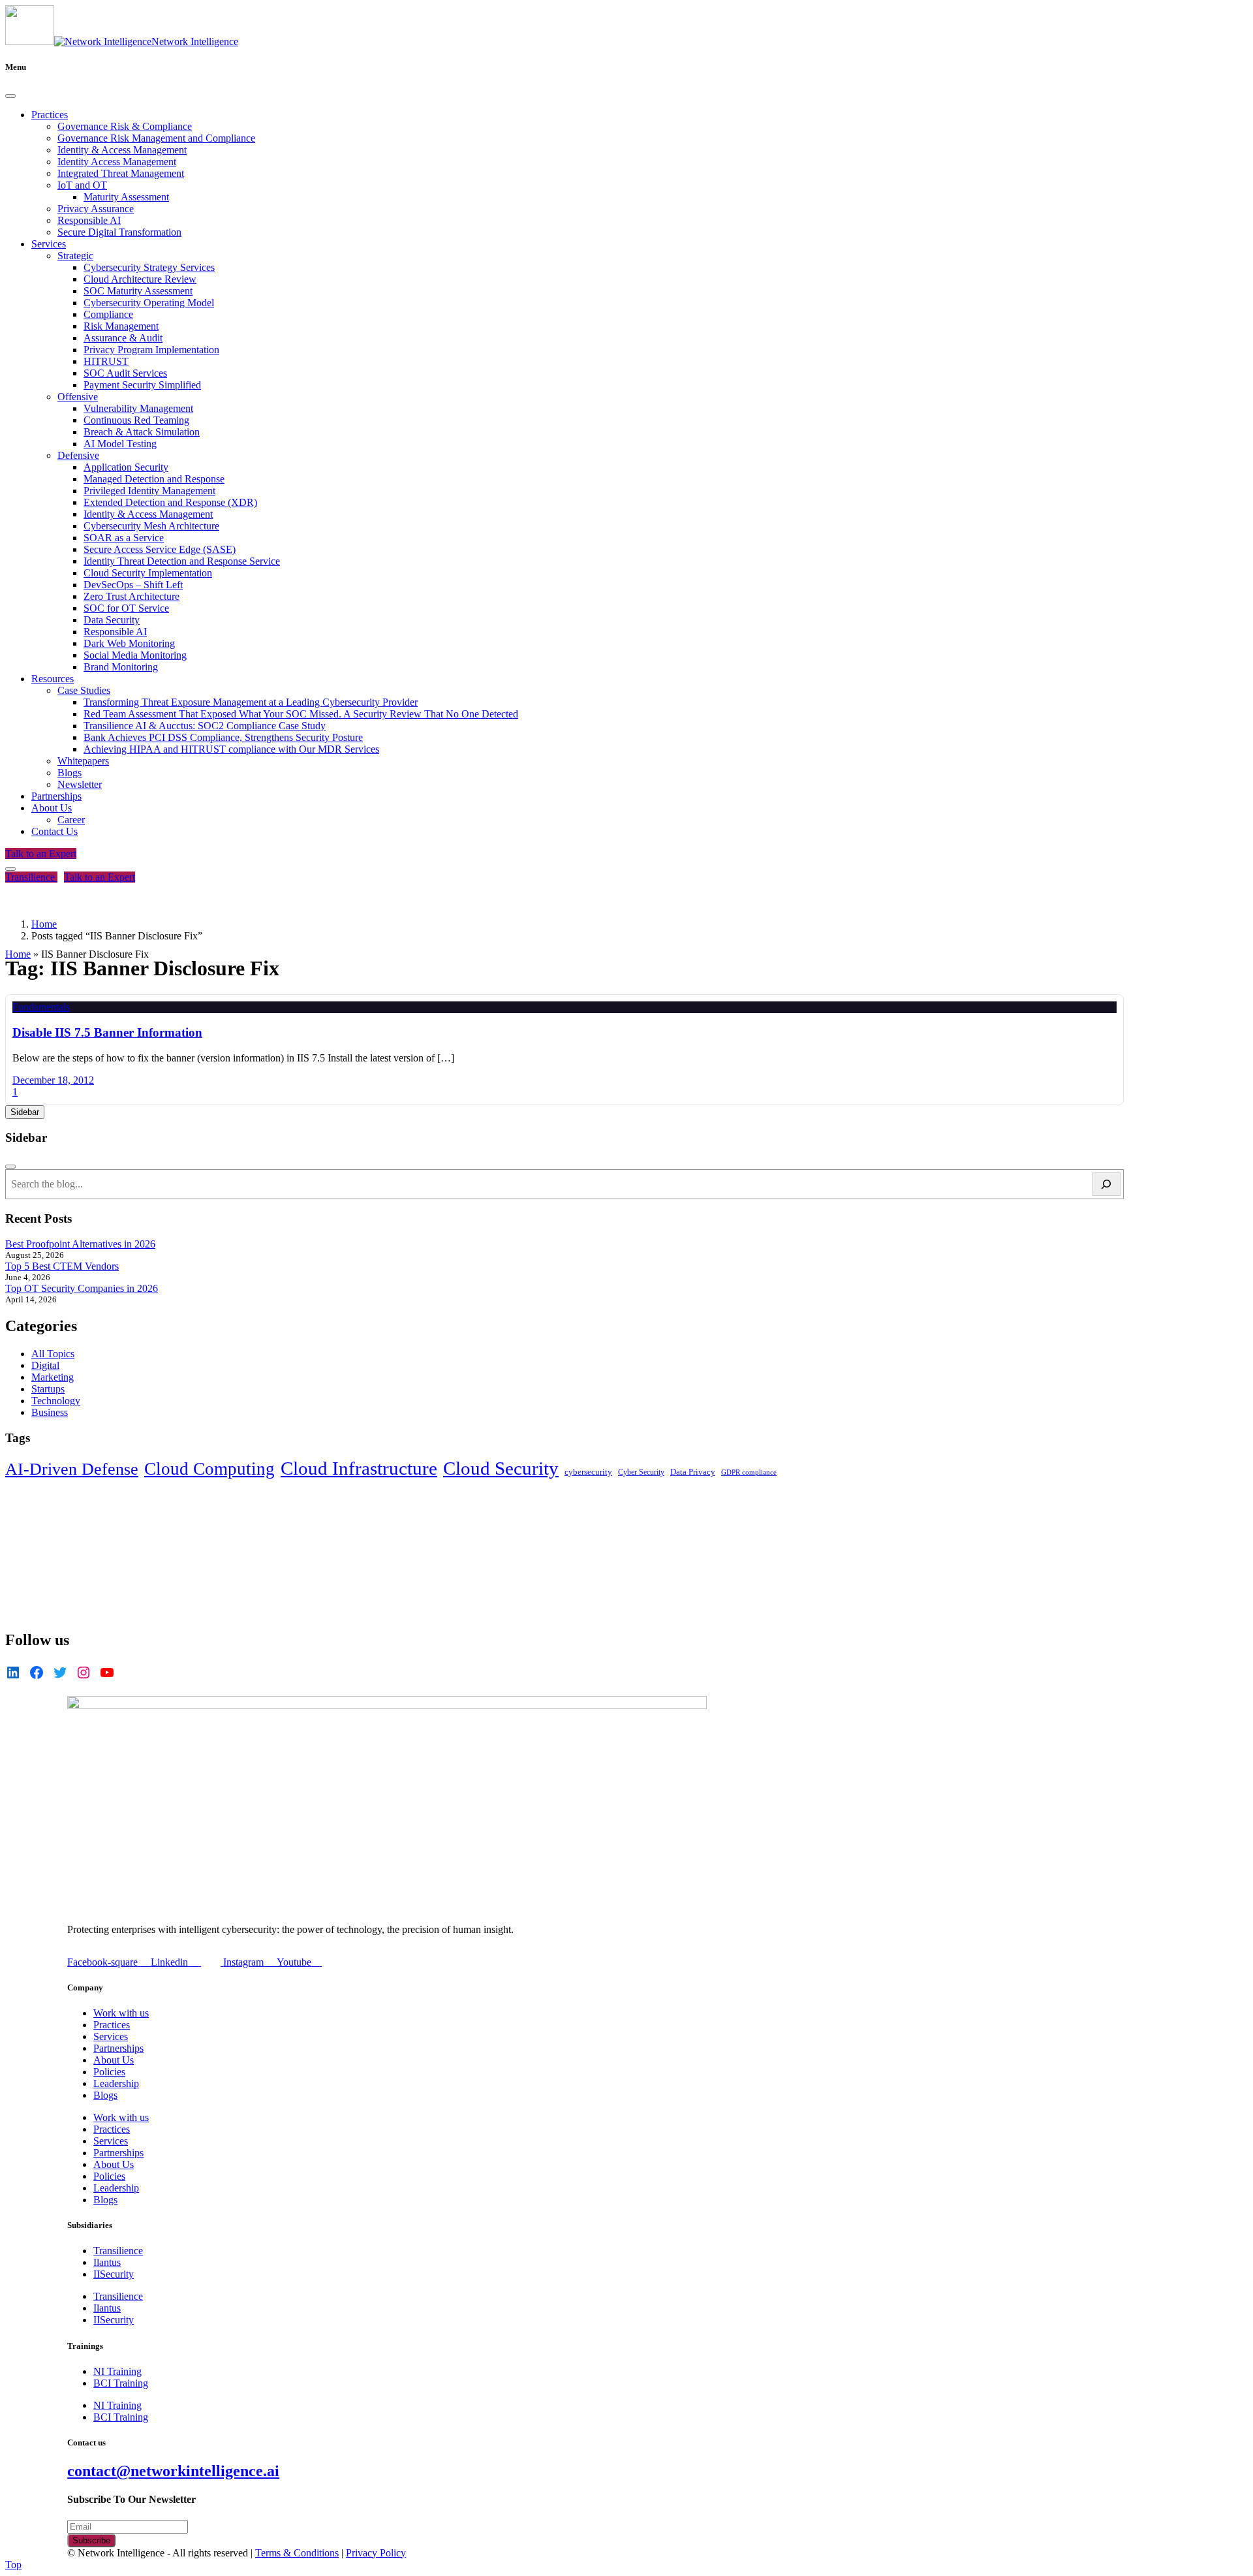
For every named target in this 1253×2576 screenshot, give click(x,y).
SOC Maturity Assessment (138, 291)
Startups (48, 1389)
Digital (45, 1365)
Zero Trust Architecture (131, 596)
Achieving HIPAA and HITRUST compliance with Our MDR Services (231, 749)
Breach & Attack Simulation (142, 432)
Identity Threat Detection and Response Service (182, 561)
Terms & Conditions (297, 2553)
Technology (56, 1401)
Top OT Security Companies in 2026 (82, 1288)
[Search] (1106, 1184)
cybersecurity (588, 1472)
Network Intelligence (195, 41)
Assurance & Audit (123, 338)
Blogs (70, 773)
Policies (109, 2072)
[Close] (10, 96)
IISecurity (114, 2274)
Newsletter (80, 784)
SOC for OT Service (126, 608)
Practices (50, 115)
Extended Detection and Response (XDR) (170, 502)
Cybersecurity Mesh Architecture (151, 526)
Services (49, 244)
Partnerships (56, 796)
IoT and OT (82, 185)
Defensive (78, 455)
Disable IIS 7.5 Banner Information (107, 1032)
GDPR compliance (749, 1472)
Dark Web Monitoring (129, 643)
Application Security (126, 467)
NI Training (117, 2371)
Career (71, 820)
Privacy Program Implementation (151, 350)
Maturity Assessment (126, 197)
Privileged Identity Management (149, 491)
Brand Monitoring (121, 667)
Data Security (112, 620)
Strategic (75, 256)
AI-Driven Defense (72, 1469)
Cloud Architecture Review (140, 279)
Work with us (121, 2013)
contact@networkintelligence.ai (173, 2471)
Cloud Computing (209, 1469)
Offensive (78, 397)
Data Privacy (693, 1472)
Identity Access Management (117, 162)
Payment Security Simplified (142, 385)
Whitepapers (83, 761)
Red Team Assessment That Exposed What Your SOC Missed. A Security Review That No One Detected (301, 714)
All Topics (53, 1354)
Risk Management (121, 326)
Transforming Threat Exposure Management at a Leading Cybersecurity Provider (251, 702)
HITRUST (106, 361)
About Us (52, 808)
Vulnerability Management (138, 408)
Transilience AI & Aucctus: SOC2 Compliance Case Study (205, 726)
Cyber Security (641, 1472)
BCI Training (121, 2383)
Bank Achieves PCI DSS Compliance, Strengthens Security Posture (223, 737)
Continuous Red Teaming (136, 420)
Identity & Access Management (122, 150)
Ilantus (107, 2262)
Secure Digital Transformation (119, 232)
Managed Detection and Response (154, 479)
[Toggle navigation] (10, 869)
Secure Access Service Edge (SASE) (160, 549)
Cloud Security (501, 1468)
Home (18, 954)
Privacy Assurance (96, 209)
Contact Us (54, 831)
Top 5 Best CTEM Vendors (62, 1266)
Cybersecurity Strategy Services (149, 267)
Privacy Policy (376, 2553)
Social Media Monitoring (135, 655)
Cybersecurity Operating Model (149, 303)
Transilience (31, 877)
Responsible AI (89, 220)
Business (50, 1412)
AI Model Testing (120, 444)
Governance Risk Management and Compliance (156, 138)
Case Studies (84, 690)
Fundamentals (41, 1007)
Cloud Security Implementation (148, 573)
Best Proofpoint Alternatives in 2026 (80, 1244)
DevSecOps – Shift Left (133, 585)
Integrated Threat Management (121, 173)
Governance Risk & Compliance (125, 126)
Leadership (116, 2083)
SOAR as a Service (124, 538)
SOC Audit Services (125, 373)
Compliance (108, 314)
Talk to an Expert (41, 854)
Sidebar (25, 1112)
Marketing (53, 1377)
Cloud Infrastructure (359, 1468)
